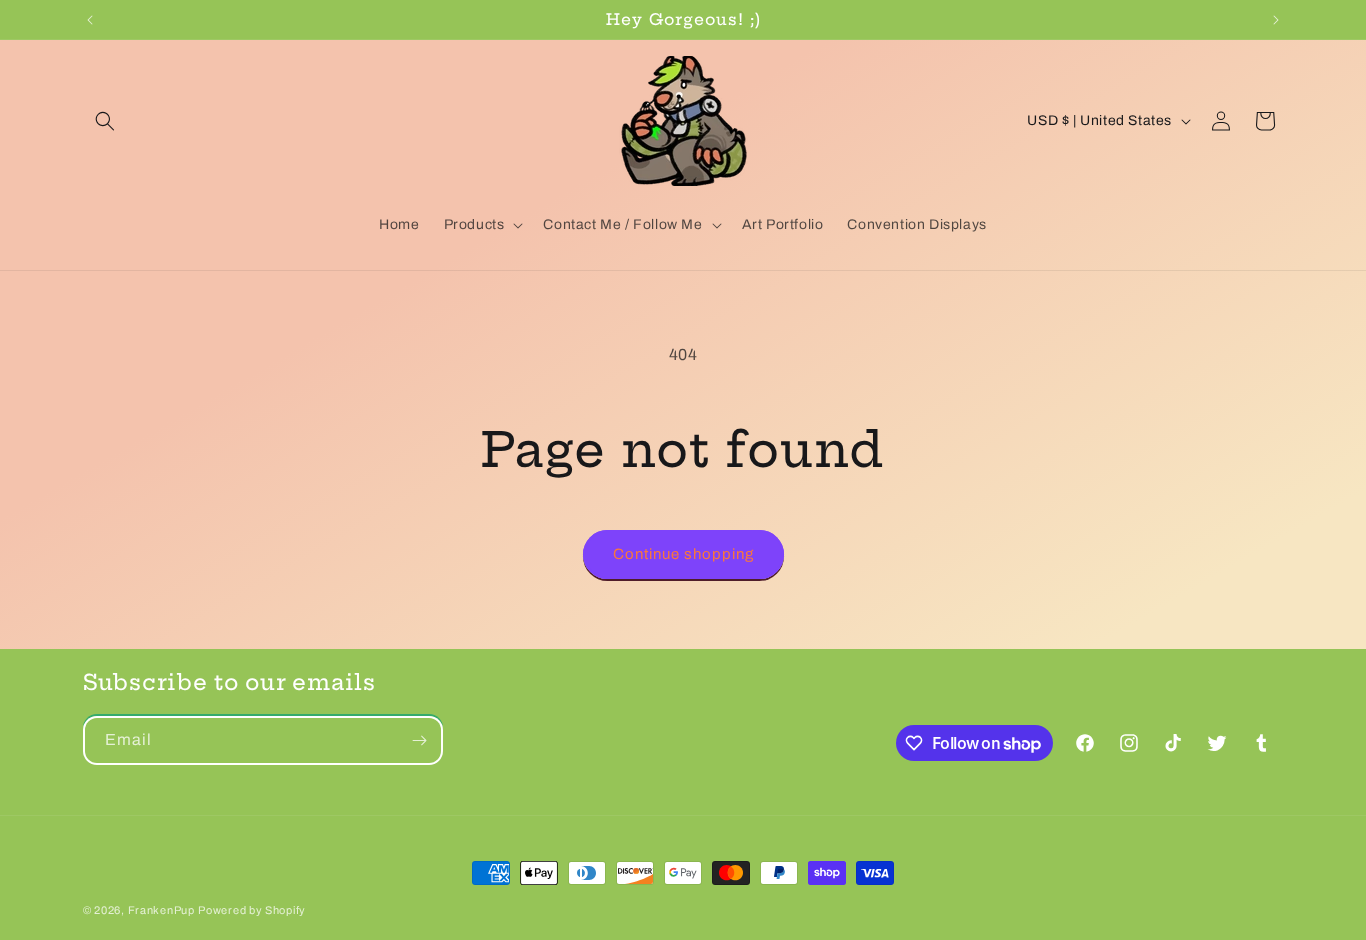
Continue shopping (683, 554)
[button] (105, 121)
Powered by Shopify (252, 910)
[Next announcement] (1276, 20)
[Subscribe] (419, 740)
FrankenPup (161, 910)
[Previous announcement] (90, 20)
